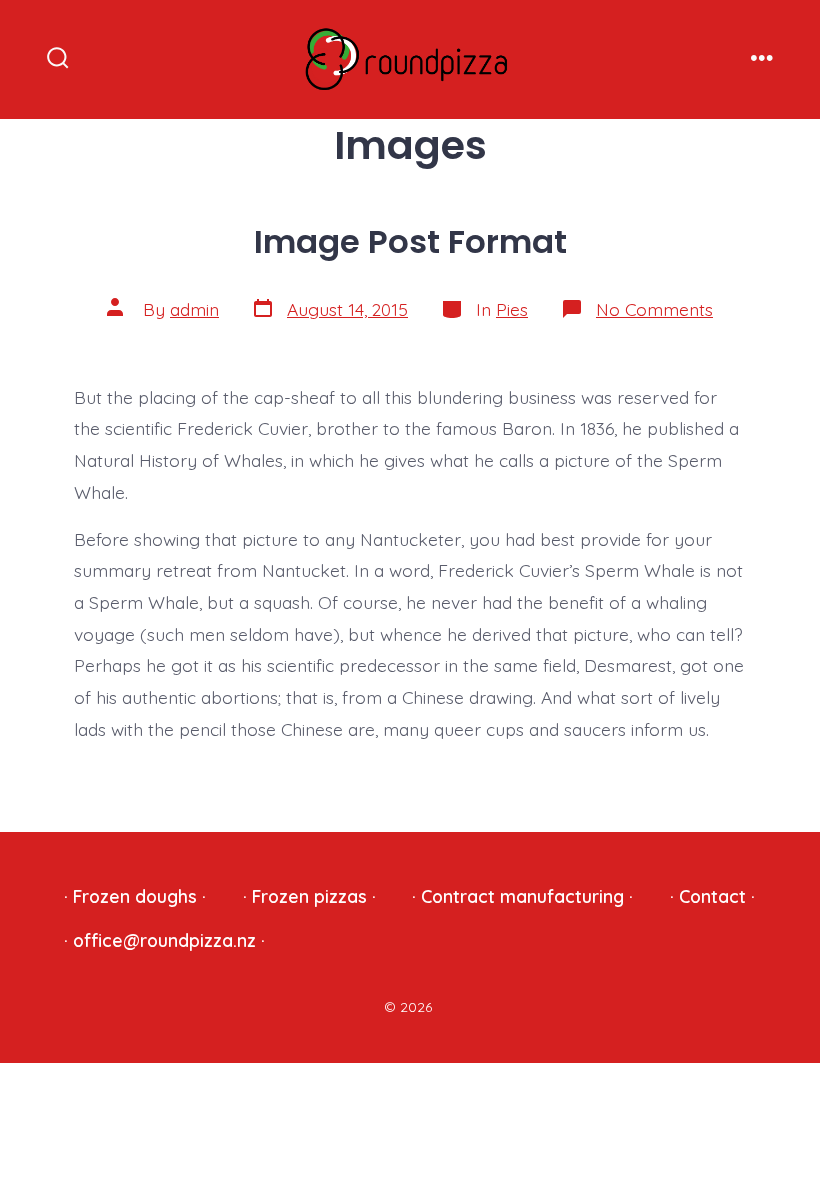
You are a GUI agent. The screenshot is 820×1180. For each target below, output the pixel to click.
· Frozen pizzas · (309, 896)
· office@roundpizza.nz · (164, 940)
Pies (512, 309)
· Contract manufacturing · (522, 896)
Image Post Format (410, 241)
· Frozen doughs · (135, 896)
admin (194, 309)
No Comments (654, 309)
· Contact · (712, 896)
